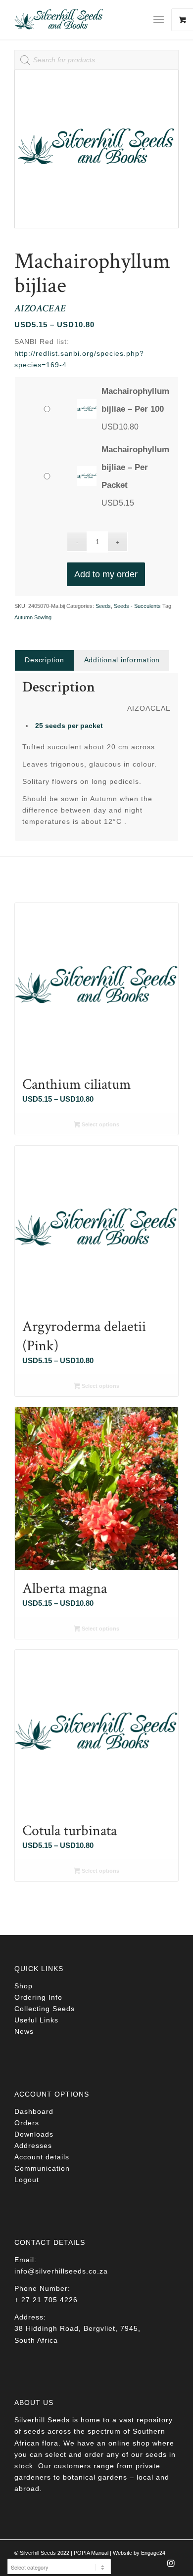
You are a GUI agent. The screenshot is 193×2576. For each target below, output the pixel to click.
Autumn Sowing (33, 617)
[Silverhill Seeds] (80, 20)
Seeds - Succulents (137, 606)
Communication (42, 2168)
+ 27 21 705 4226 (46, 2300)
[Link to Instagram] (171, 2566)
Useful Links (36, 2020)
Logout (27, 2180)
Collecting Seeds (45, 2009)
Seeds (103, 606)
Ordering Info (38, 1997)
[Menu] (159, 20)
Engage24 (153, 2553)
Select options (100, 1124)
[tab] (44, 660)
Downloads (34, 2134)
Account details (42, 2157)
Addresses (33, 2146)
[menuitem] (162, 20)
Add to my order (106, 574)
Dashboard (34, 2111)
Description (44, 660)
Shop (24, 1986)
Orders (27, 2123)
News (24, 2031)
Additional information (122, 660)
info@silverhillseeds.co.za (61, 2271)
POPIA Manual (91, 2553)
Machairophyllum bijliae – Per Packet (135, 467)
